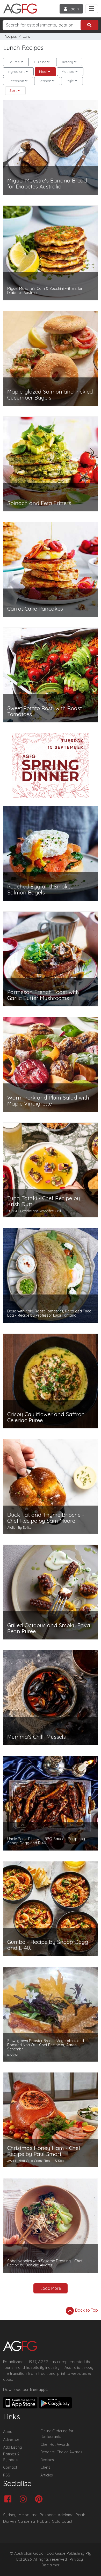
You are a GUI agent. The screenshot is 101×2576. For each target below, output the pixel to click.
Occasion (16, 81)
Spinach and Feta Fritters (39, 503)
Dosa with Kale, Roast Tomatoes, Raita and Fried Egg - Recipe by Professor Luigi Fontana (49, 1313)
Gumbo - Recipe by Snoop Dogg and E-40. (48, 1945)
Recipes (10, 37)
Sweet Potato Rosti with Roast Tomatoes (45, 711)
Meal (43, 71)
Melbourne (28, 2515)
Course (14, 62)
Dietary (67, 62)
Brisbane (48, 2515)
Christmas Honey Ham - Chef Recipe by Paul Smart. (44, 2151)
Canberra (26, 2521)
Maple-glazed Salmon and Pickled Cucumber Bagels (50, 395)
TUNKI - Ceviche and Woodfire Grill (34, 1211)
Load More (51, 2288)
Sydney (10, 2515)
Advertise (11, 2440)
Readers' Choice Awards (61, 2452)
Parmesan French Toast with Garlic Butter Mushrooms (43, 995)
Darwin (9, 2521)
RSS (7, 2475)
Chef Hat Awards (55, 2444)
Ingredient (16, 71)
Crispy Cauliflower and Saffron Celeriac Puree (46, 1417)
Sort (13, 90)
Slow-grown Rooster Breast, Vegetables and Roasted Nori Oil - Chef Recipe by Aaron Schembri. (46, 2045)
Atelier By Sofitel (20, 1527)
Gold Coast (62, 2521)
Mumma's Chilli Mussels (37, 1737)
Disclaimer (51, 2565)
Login (73, 9)
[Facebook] (9, 2499)
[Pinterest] (40, 2499)
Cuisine (40, 62)
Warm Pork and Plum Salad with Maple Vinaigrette (48, 1101)
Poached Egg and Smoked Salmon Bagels (41, 890)
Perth (80, 2515)
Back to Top (86, 2310)
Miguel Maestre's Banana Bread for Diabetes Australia (47, 184)
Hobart (43, 2521)
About (8, 2432)
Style (70, 81)
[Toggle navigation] (92, 9)
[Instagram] (24, 2499)
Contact (10, 2467)
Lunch (28, 37)
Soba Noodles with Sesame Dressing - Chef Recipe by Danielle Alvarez (45, 2263)
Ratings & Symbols (11, 2457)
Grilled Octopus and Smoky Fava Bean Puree (49, 1628)
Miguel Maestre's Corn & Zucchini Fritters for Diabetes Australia (45, 291)
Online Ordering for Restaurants (57, 2434)
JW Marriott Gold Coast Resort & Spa (35, 2161)
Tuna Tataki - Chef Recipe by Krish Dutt (44, 1201)
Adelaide (66, 2515)
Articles (47, 2475)
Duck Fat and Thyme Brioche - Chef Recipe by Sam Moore (46, 1518)
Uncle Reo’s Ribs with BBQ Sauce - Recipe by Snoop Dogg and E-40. (46, 1841)
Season (45, 81)
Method (68, 71)
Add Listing (13, 2447)
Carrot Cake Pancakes (35, 609)
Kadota (13, 2055)
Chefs (45, 2467)
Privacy (76, 2559)
